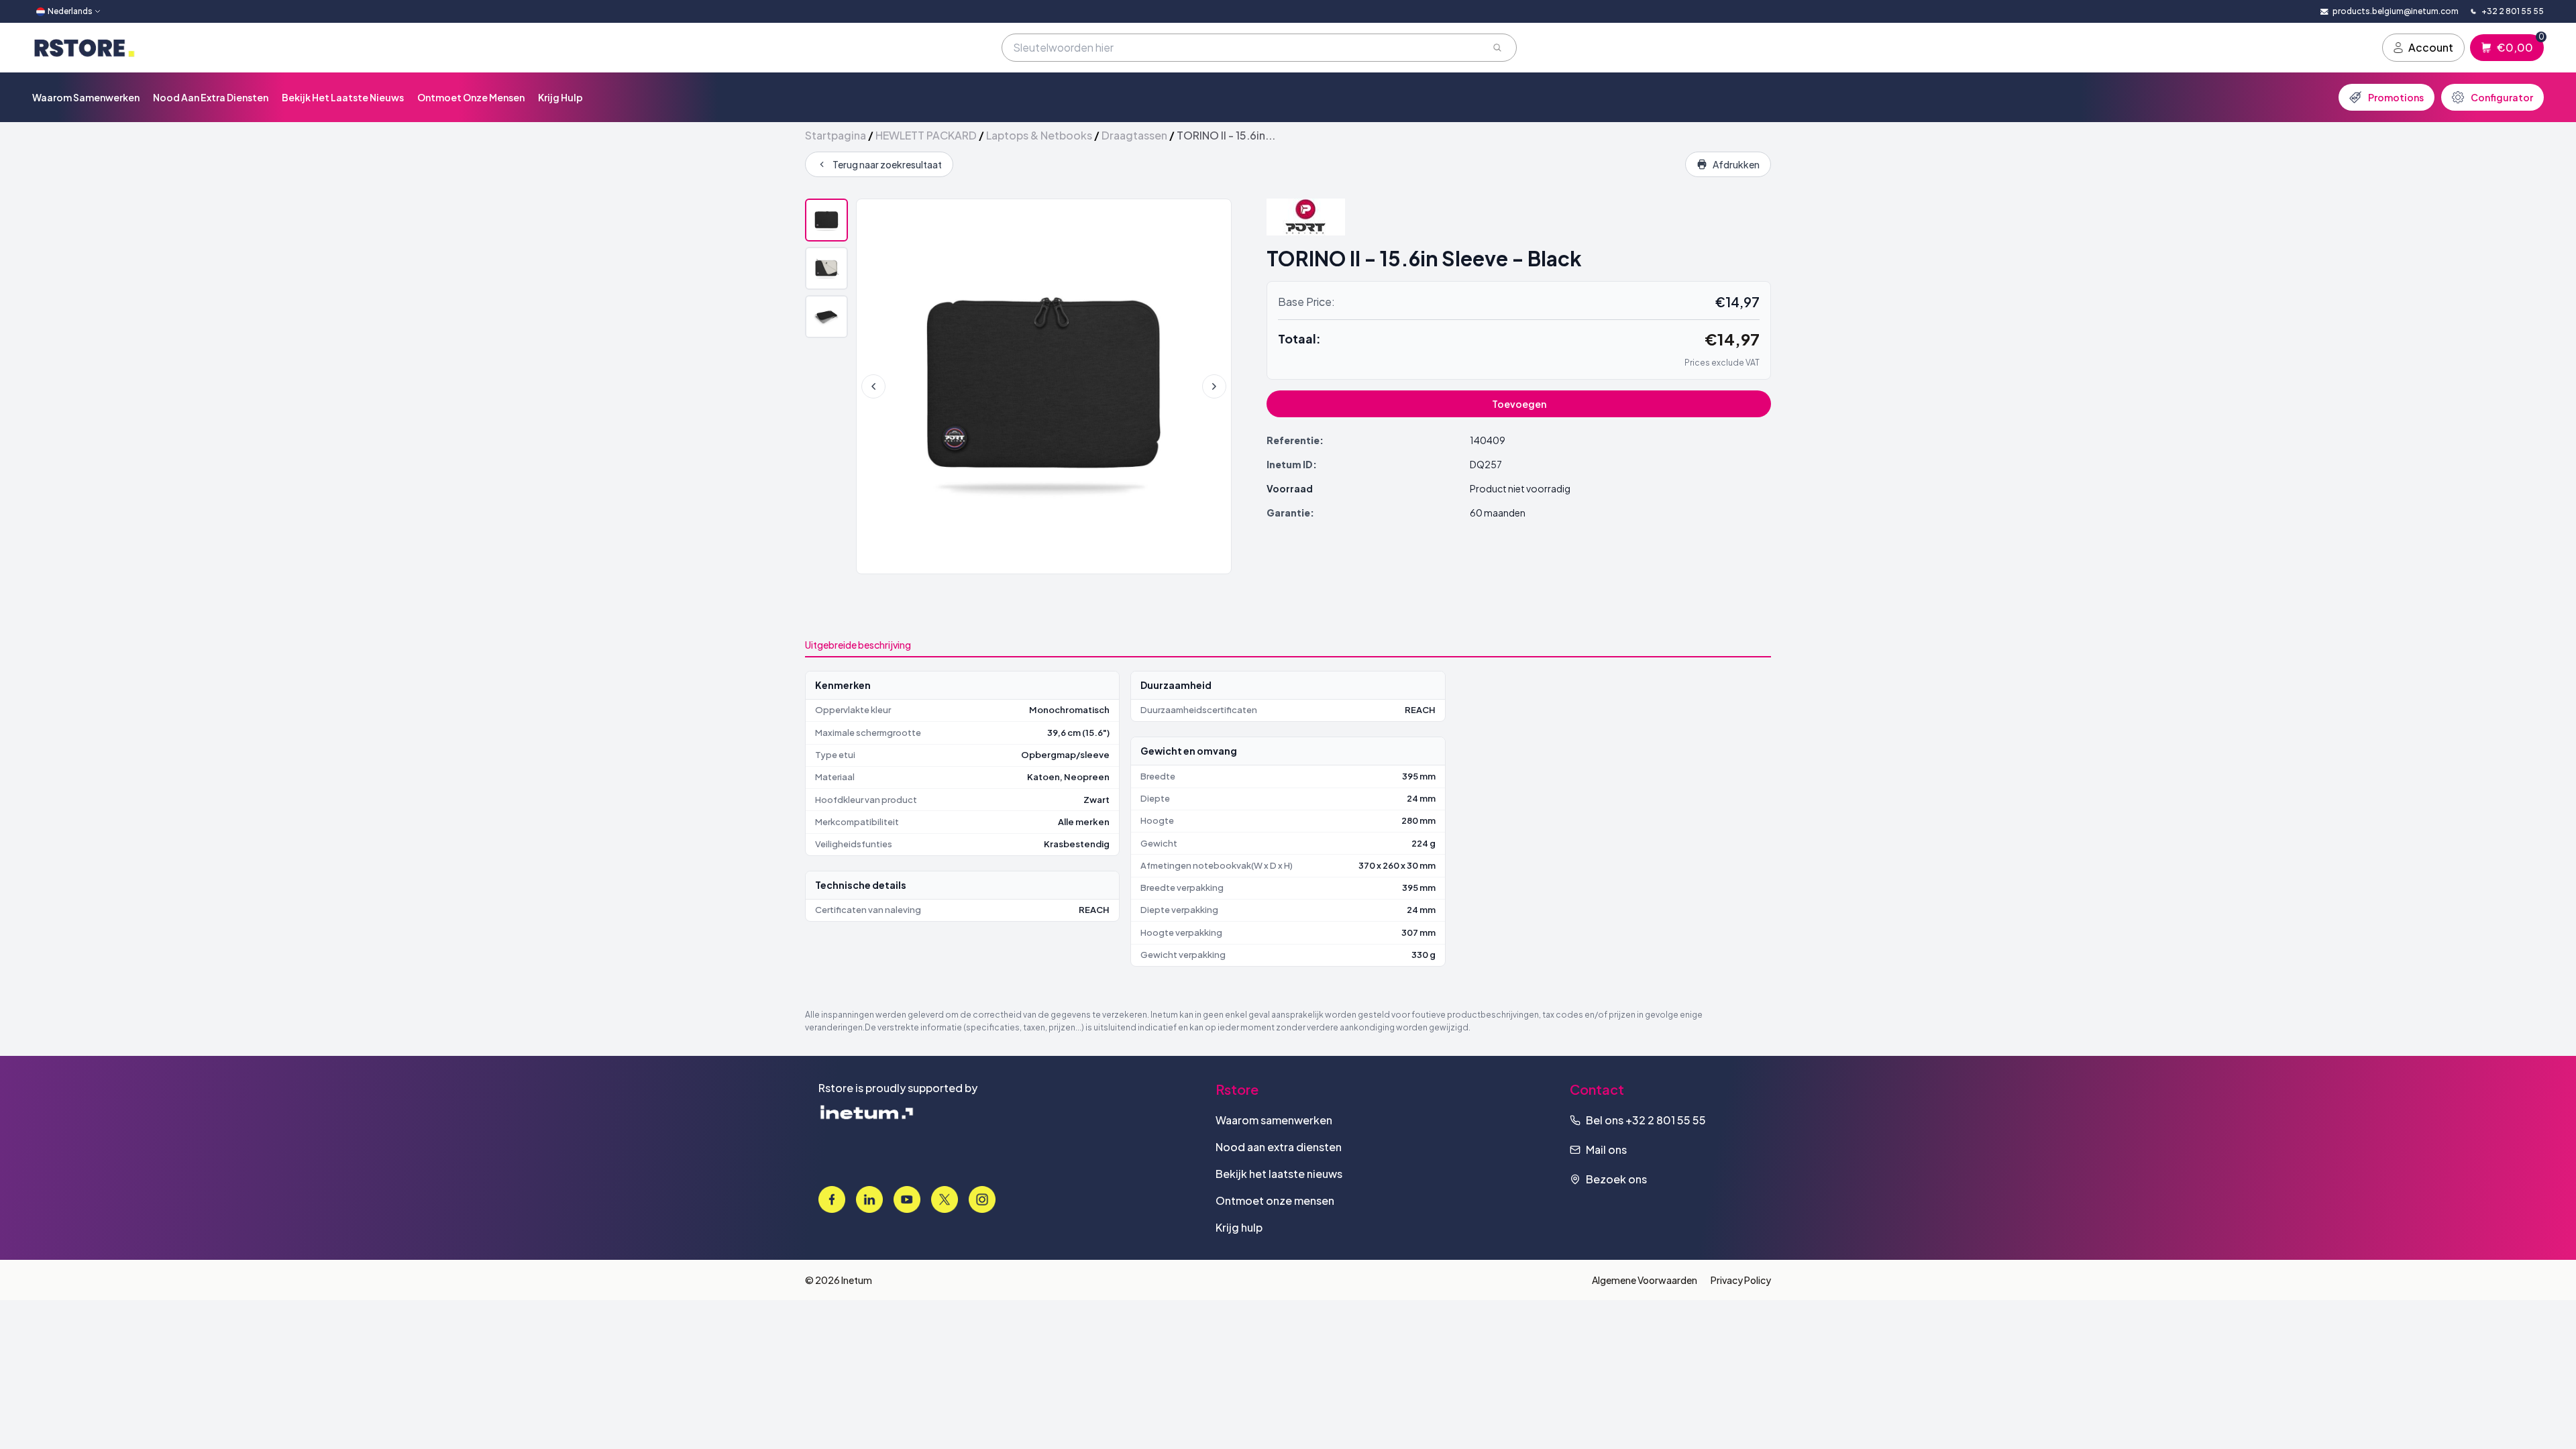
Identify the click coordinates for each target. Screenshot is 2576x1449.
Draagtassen (1134, 135)
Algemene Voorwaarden (1645, 1280)
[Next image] (1214, 386)
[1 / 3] (826, 220)
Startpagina (836, 135)
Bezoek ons (1616, 1179)
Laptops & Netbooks (1039, 135)
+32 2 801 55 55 (1666, 1120)
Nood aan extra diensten (211, 97)
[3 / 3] (826, 317)
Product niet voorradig (1520, 488)
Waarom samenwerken (86, 97)
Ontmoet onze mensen (471, 97)
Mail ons (1606, 1149)
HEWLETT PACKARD (926, 135)
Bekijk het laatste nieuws (343, 97)
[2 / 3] (826, 268)
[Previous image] (873, 386)
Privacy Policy (1741, 1280)
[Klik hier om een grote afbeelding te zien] (1044, 386)
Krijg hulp (560, 97)
